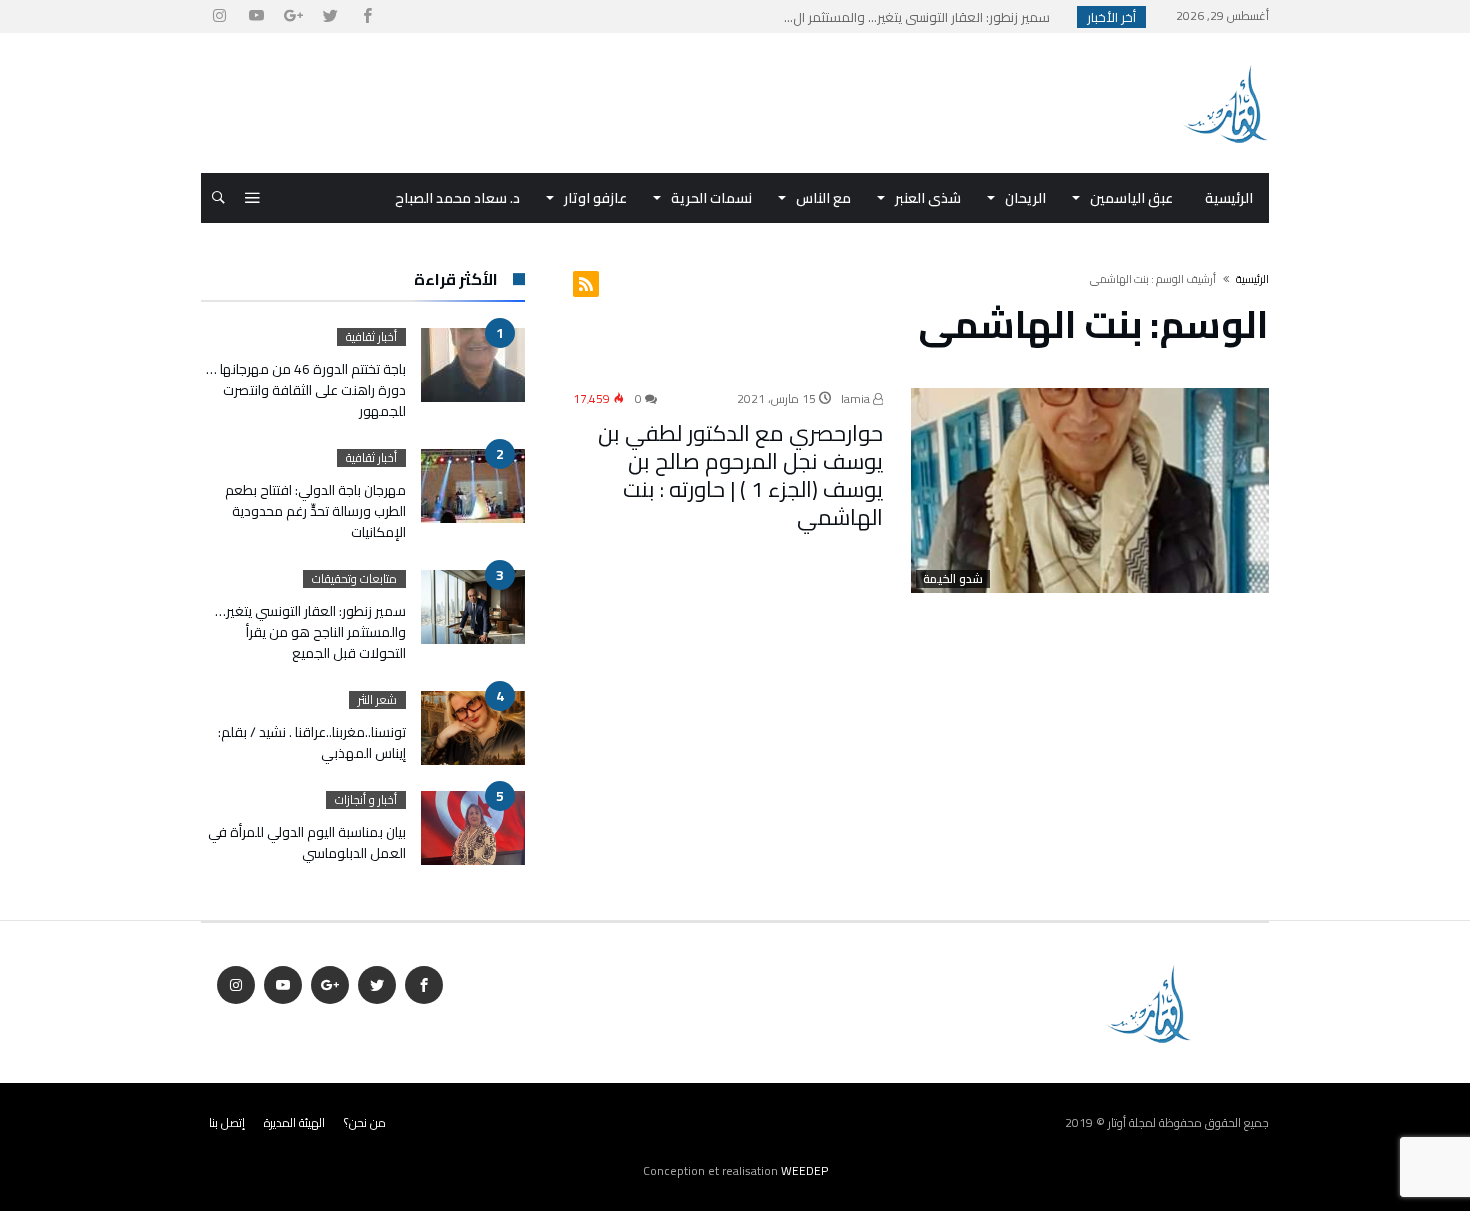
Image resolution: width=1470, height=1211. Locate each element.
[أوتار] (1224, 63)
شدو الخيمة (953, 579)
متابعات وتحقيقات (354, 579)
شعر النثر (377, 700)
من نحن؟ (365, 1122)
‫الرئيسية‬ (1252, 279)
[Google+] (293, 16)
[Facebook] (367, 16)
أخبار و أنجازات (366, 800)
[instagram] (219, 16)
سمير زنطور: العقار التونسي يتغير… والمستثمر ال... (921, 17)
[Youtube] (256, 16)
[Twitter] (330, 16)
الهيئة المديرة (294, 1122)
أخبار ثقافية (371, 337)
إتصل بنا (227, 1122)
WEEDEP (804, 1170)
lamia (857, 398)
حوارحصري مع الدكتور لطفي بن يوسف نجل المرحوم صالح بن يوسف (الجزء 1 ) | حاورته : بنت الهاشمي (740, 475)
